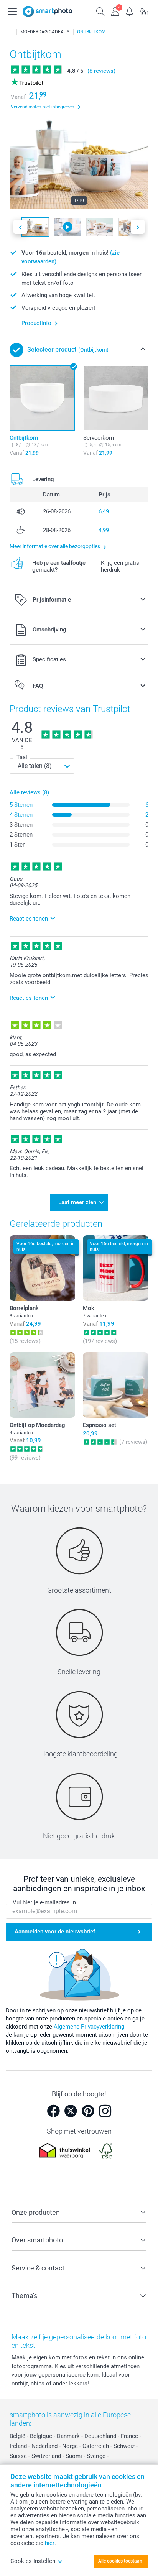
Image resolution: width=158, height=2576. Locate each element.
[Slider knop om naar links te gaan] (20, 227)
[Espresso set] (116, 1385)
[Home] (11, 32)
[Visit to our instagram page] (105, 2111)
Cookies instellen (33, 2561)
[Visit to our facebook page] (53, 2111)
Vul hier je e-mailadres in (44, 1902)
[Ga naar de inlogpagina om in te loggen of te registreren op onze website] (115, 11)
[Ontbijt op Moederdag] (42, 1385)
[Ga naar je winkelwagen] (144, 11)
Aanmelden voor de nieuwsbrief (55, 1932)
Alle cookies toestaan (120, 2561)
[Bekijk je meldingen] (130, 11)
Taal (22, 757)
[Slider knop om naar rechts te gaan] (138, 227)
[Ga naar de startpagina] (48, 12)
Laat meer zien (77, 1202)
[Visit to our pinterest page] (88, 2111)
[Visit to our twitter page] (71, 2111)
